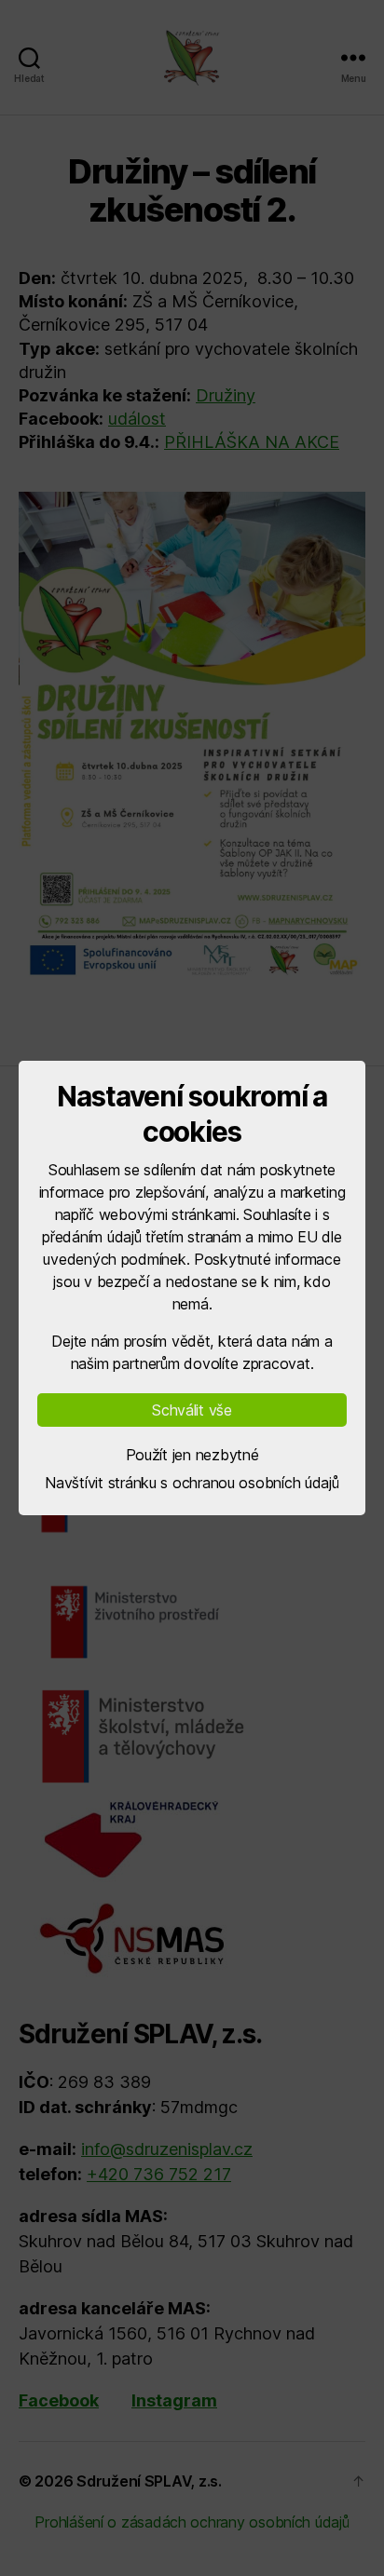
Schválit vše (192, 1410)
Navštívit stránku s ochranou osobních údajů (192, 1483)
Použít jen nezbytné (192, 1455)
